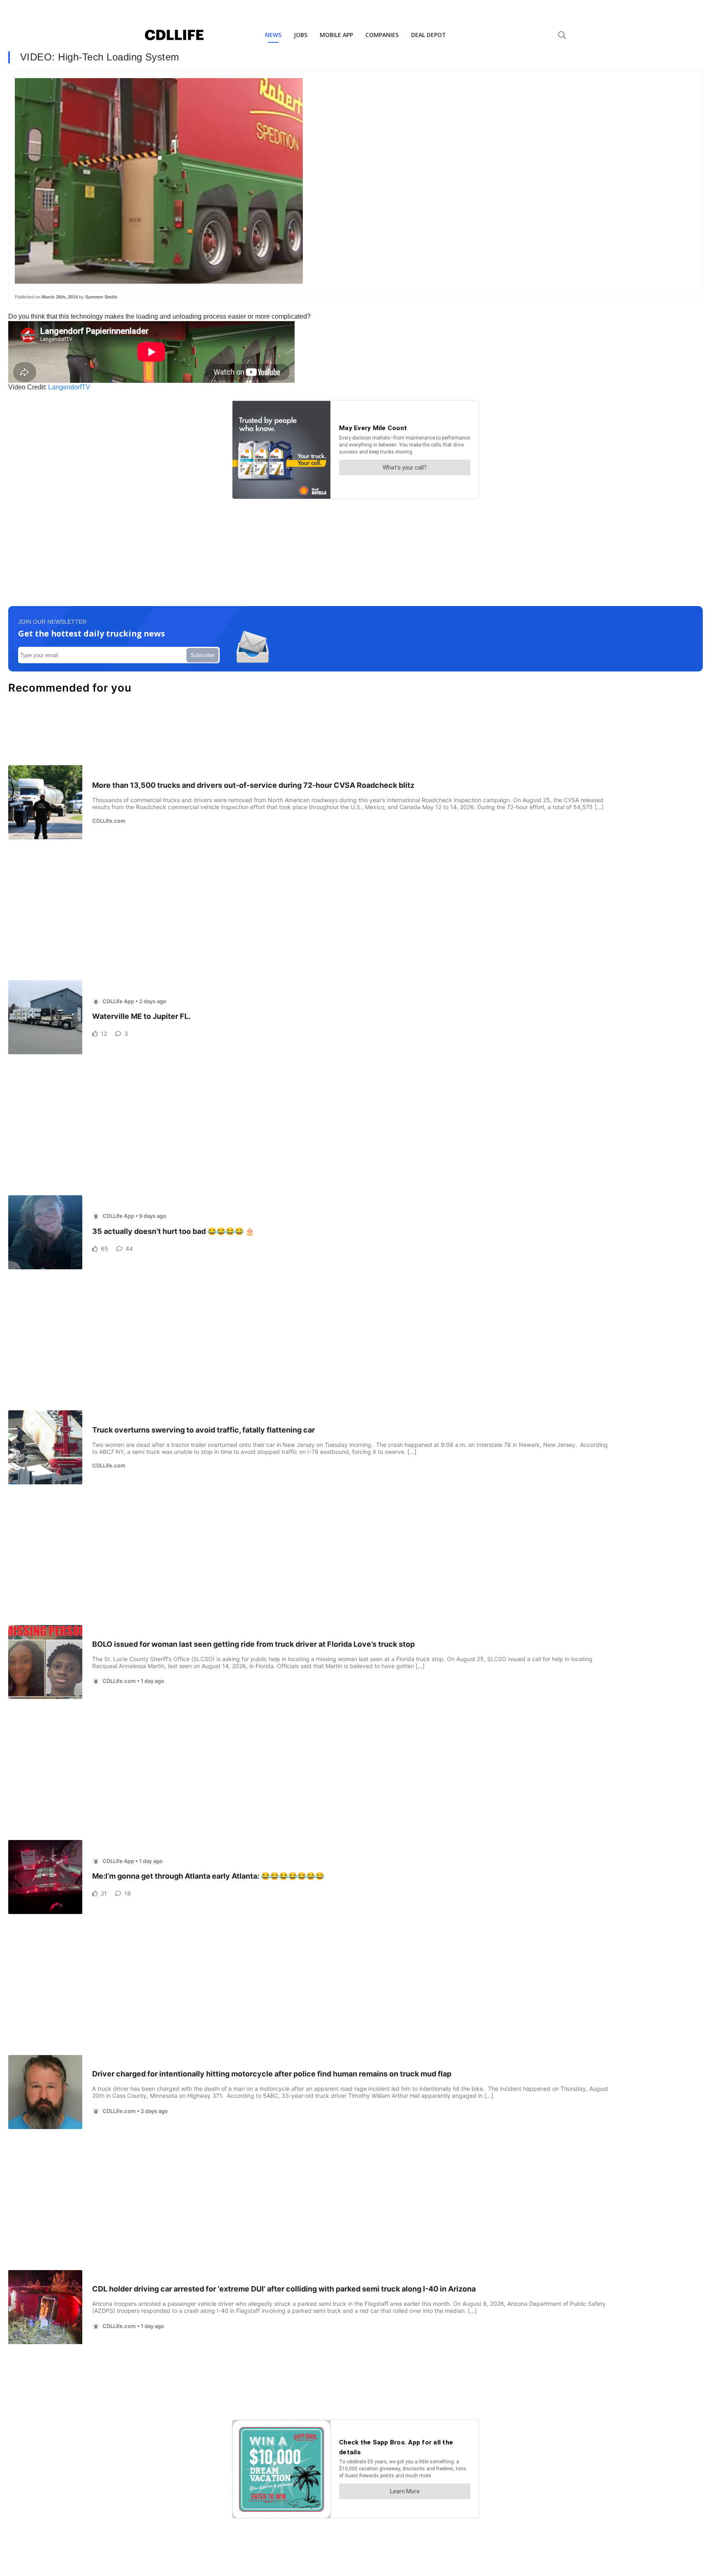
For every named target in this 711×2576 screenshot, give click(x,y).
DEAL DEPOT (429, 35)
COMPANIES (382, 35)
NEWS (273, 35)
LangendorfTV (69, 387)
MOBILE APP (336, 35)
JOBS (301, 35)
